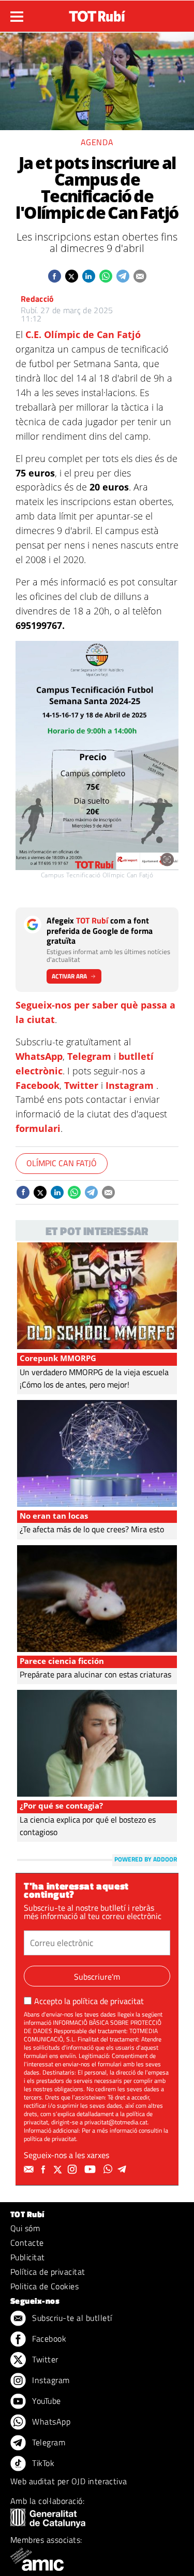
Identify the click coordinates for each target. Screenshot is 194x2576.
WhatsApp (39, 1056)
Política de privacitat (48, 2272)
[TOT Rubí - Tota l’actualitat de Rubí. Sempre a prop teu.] (97, 13)
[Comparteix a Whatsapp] (106, 276)
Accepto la (89, 2001)
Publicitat (28, 2257)
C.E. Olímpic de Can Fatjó (83, 334)
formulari (38, 1128)
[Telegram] (124, 2169)
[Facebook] (44, 2169)
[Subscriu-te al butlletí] (30, 2169)
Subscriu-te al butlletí (71, 2318)
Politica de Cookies (44, 2286)
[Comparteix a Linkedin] (89, 276)
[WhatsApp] (109, 2169)
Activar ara (69, 976)
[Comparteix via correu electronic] (140, 276)
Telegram (89, 1056)
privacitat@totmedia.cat (116, 2122)
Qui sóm (25, 2228)
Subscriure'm (97, 1977)
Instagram (130, 1085)
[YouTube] (91, 2169)
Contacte (27, 2243)
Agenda (97, 142)
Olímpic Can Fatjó (62, 1163)
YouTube (46, 2401)
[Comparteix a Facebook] (55, 276)
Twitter (81, 1085)
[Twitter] (59, 2169)
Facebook (38, 1085)
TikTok (42, 2463)
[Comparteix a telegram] (123, 276)
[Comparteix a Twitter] (72, 276)
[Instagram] (73, 2169)
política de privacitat (108, 2001)
